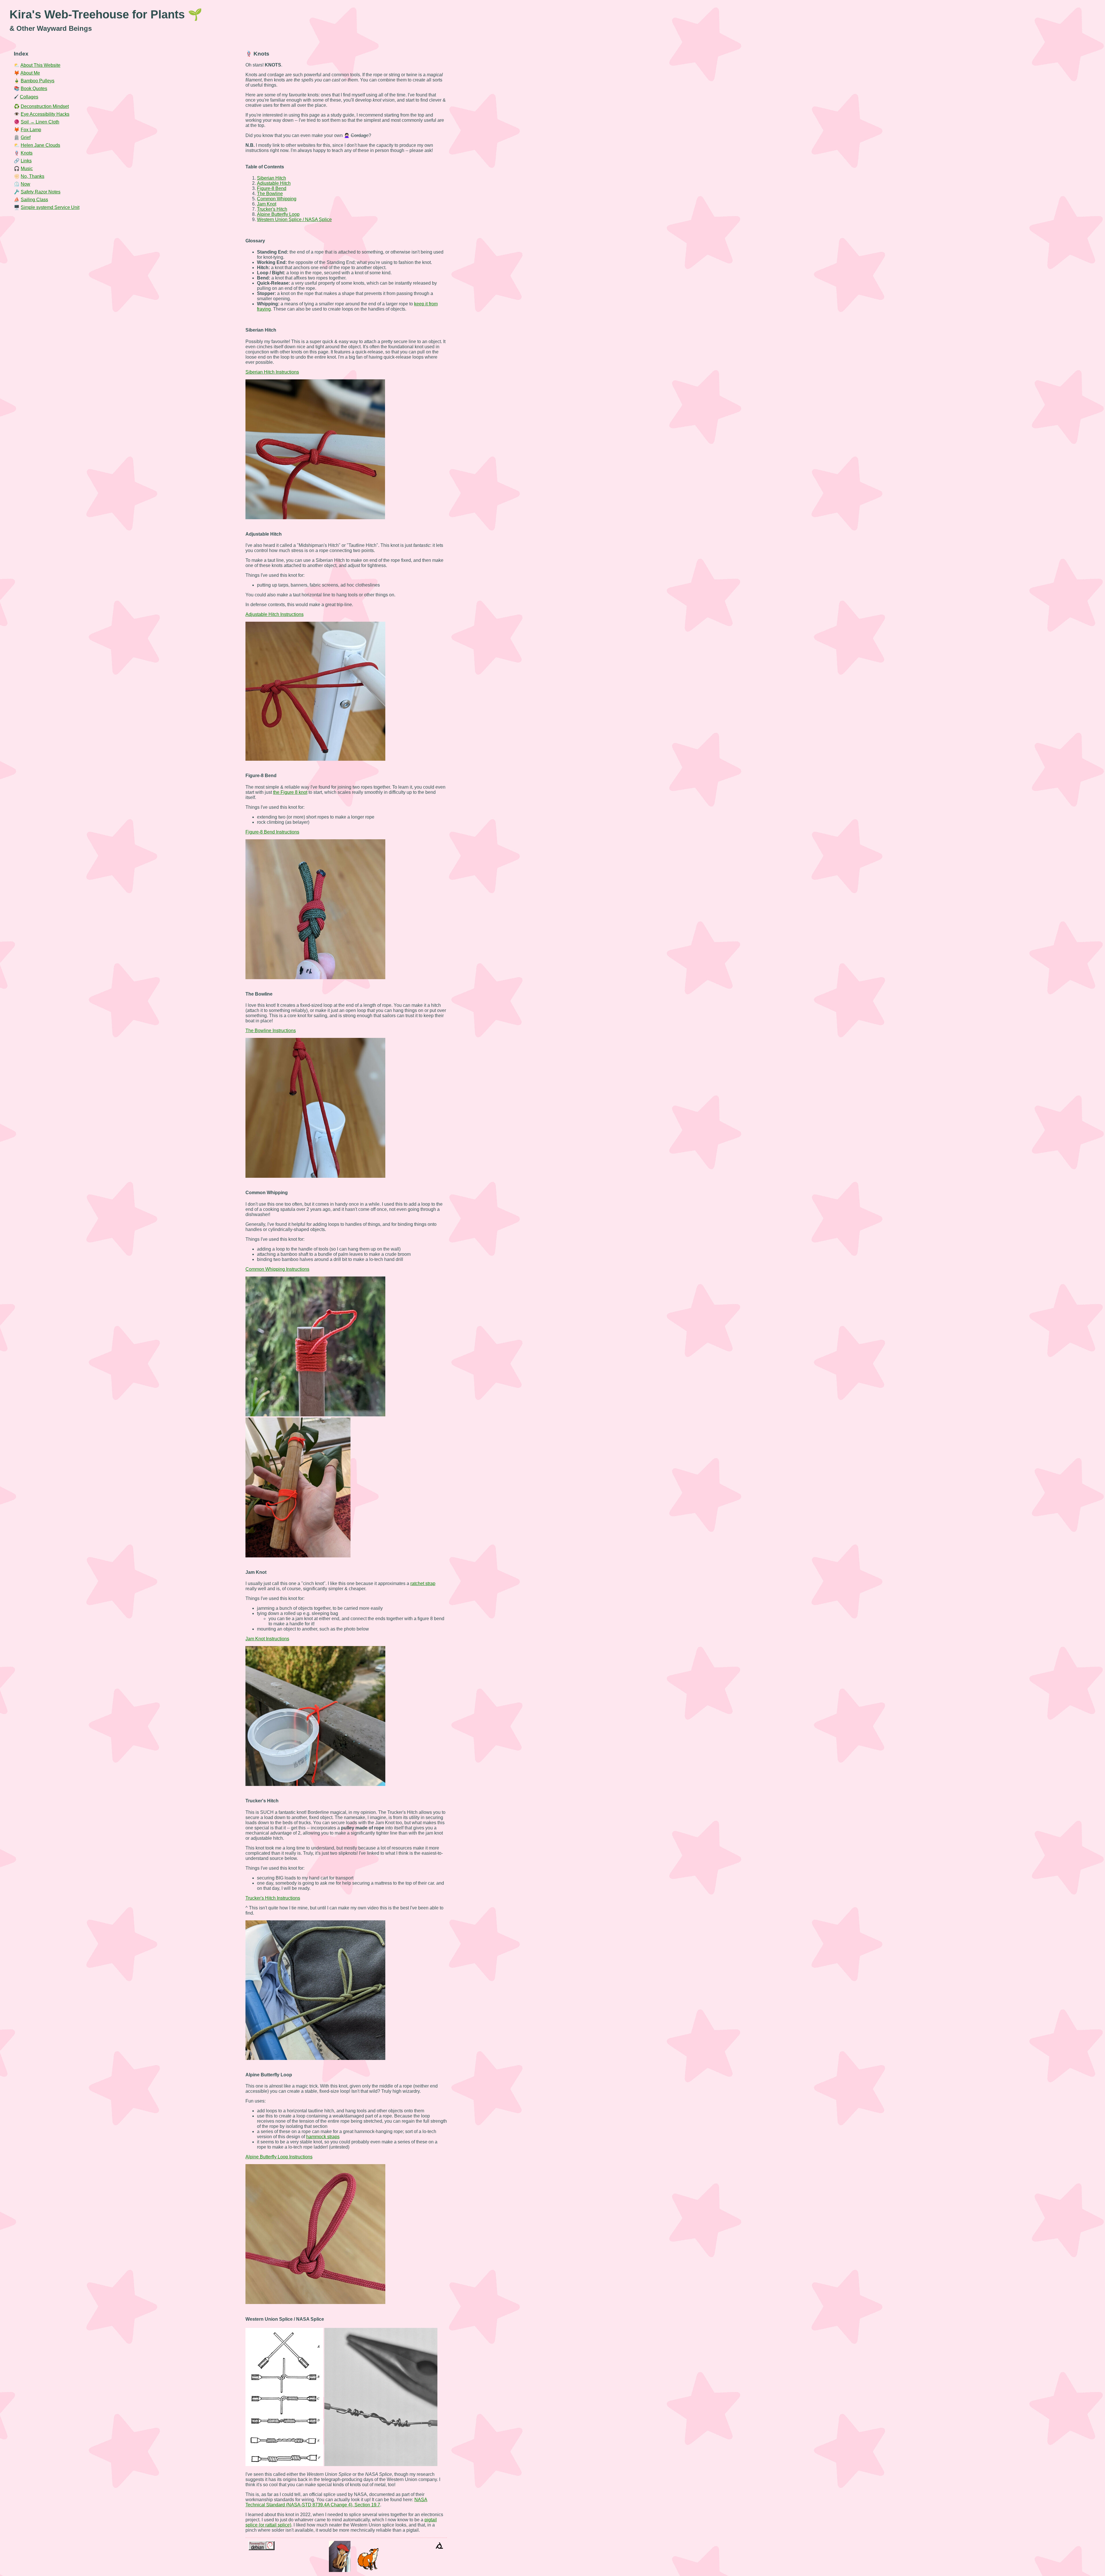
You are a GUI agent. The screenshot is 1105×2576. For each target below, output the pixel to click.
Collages (29, 97)
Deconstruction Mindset (45, 106)
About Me (30, 73)
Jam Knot (267, 204)
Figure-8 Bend (272, 188)
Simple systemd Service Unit (50, 207)
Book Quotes (34, 89)
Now (25, 184)
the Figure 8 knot (290, 792)
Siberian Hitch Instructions (272, 372)
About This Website (40, 65)
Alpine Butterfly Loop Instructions (279, 2157)
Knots (27, 153)
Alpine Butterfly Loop (278, 214)
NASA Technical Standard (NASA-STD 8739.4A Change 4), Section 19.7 (336, 2502)
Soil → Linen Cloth (40, 122)
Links (26, 161)
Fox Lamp (31, 130)
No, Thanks (33, 176)
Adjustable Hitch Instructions (275, 614)
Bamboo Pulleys (38, 81)
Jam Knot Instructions (267, 1639)
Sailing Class (34, 200)
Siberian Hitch (272, 178)
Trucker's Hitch (272, 209)
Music (27, 169)
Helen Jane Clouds (40, 145)
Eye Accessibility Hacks (45, 114)
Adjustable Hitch (274, 183)
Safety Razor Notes (41, 192)
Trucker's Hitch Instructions (273, 1898)
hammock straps (323, 2137)
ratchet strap (423, 1583)
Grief (26, 137)
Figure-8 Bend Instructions (272, 832)
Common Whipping (277, 199)
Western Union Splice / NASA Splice (294, 219)
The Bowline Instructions (271, 1031)
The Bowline (270, 194)
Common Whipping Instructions (277, 1269)
